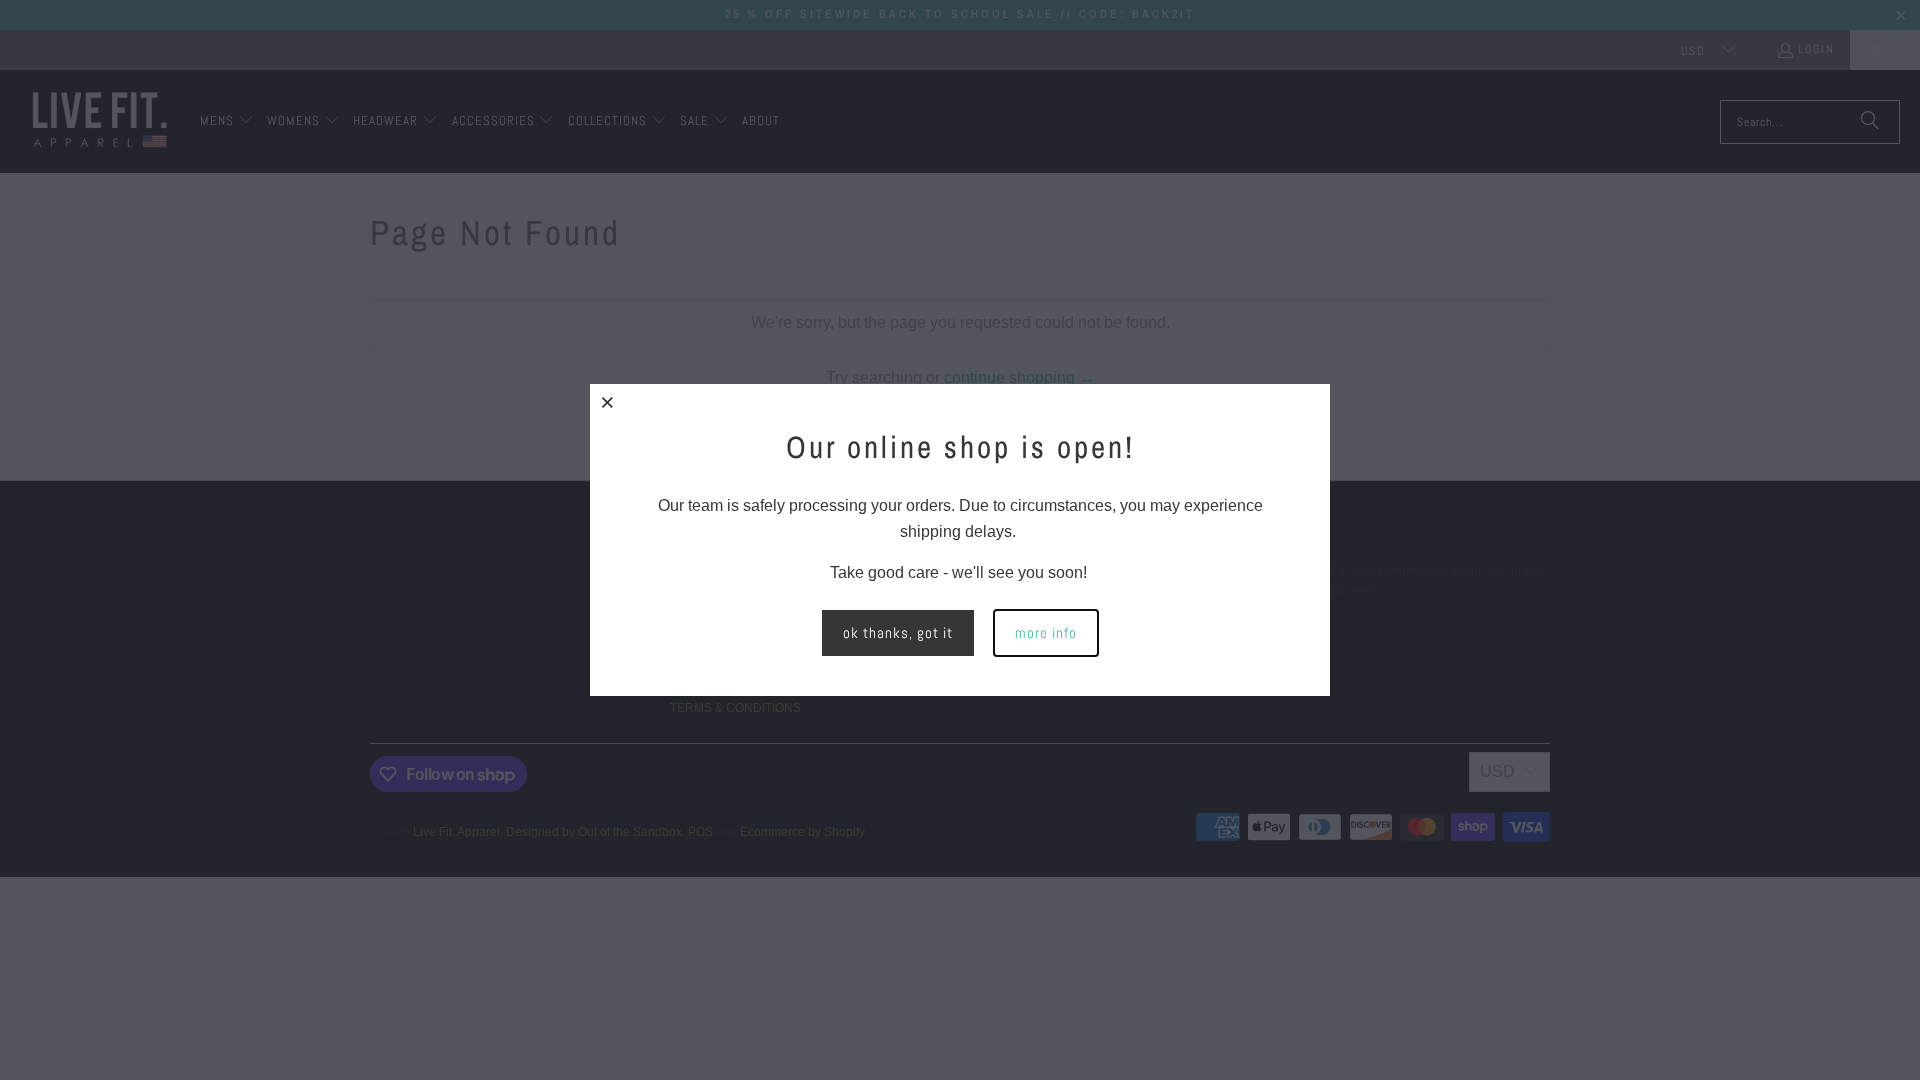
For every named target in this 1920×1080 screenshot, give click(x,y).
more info (1046, 632)
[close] (608, 402)
